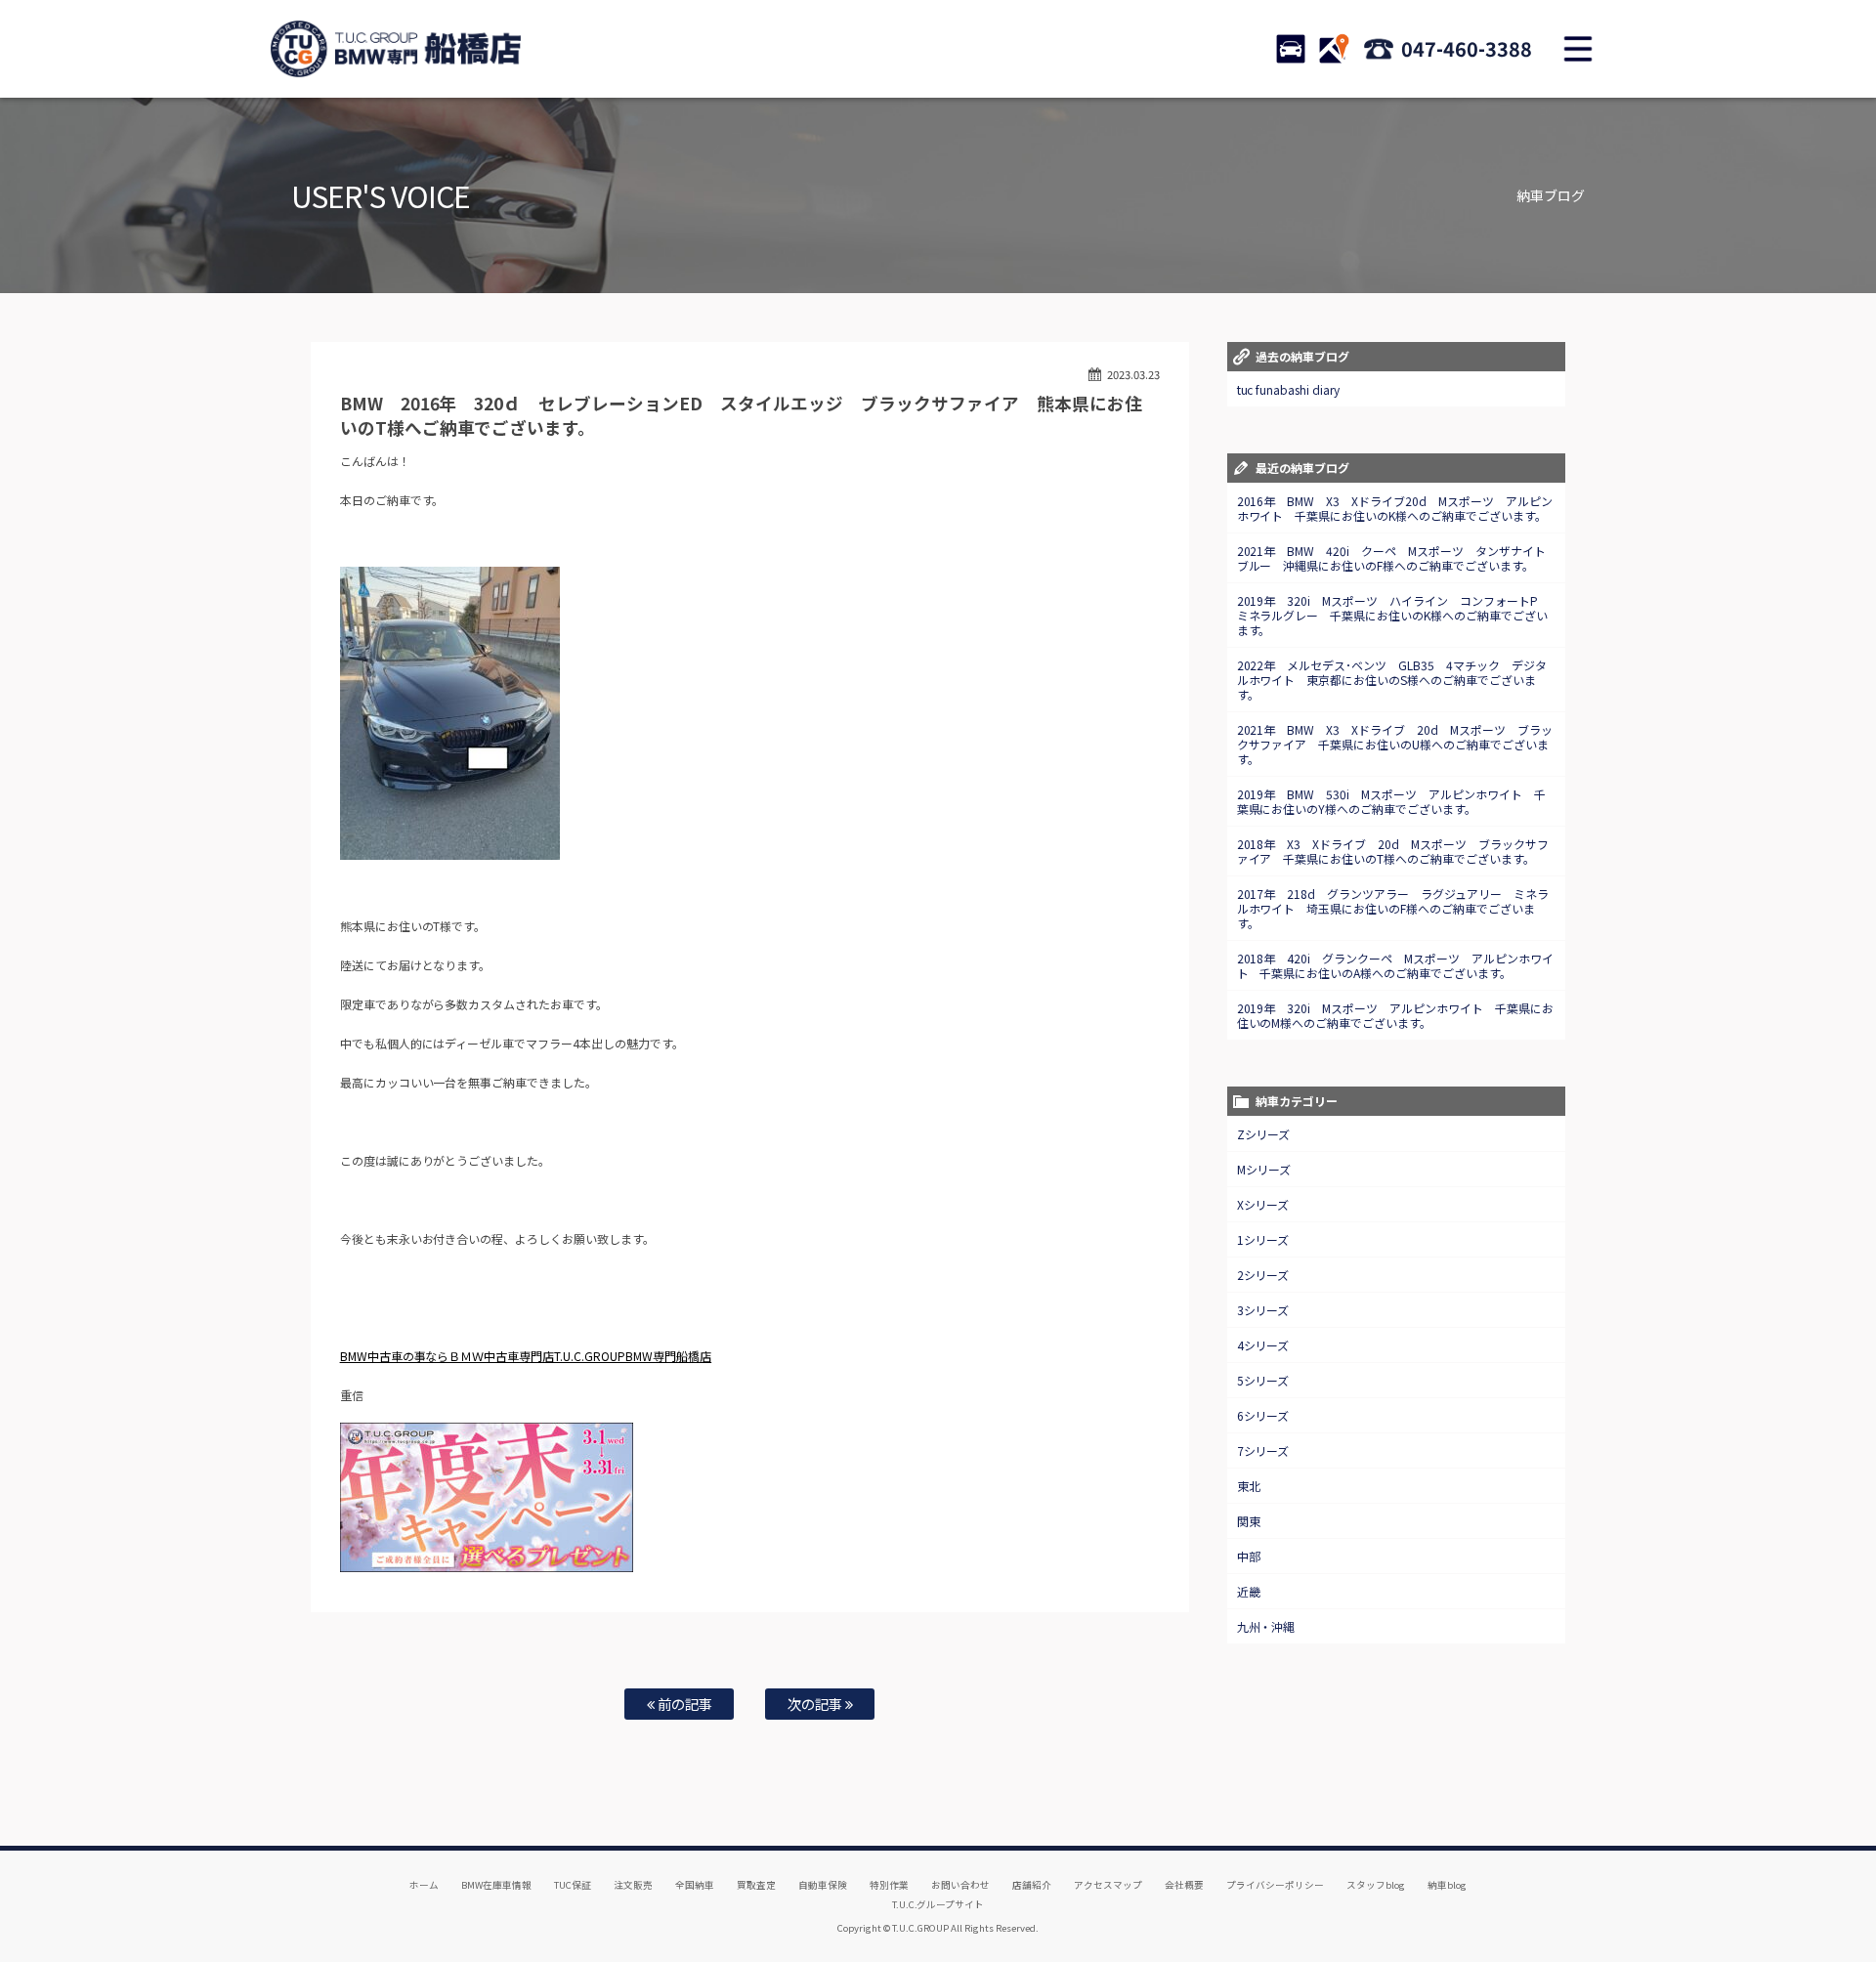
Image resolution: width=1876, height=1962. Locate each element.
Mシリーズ (1264, 1169)
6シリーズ (1263, 1415)
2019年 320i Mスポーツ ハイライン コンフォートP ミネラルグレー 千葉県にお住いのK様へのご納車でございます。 (1394, 615)
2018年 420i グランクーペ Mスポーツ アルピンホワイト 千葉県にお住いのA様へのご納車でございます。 (1396, 965)
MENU (1578, 49)
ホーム (424, 1885)
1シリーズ (1263, 1239)
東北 (1249, 1486)
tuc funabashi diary (1289, 389)
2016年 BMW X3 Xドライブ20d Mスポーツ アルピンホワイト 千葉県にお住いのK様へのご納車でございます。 (1395, 508)
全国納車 (695, 1885)
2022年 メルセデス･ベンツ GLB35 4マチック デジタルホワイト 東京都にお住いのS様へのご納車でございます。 (1392, 680)
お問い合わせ (960, 1885)
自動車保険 (823, 1885)
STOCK (1291, 49)
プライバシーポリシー (1275, 1885)
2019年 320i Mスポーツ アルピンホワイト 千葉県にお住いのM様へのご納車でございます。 (1396, 1015)
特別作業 (889, 1885)
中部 (1249, 1556)
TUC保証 (573, 1885)
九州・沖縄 (1266, 1626)
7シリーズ (1263, 1450)
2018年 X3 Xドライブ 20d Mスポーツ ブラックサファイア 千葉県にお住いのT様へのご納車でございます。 (1393, 851)
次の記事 (816, 1704)
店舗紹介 (1032, 1885)
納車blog (1447, 1885)
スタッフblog (1376, 1885)
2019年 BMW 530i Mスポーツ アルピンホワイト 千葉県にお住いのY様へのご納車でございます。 (1392, 801)
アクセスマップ (1108, 1885)
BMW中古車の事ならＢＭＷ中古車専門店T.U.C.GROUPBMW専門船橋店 (526, 1356)
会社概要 (1184, 1885)
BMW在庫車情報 (496, 1885)
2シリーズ (1263, 1275)
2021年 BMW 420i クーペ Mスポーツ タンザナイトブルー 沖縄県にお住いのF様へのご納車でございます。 (1392, 558)
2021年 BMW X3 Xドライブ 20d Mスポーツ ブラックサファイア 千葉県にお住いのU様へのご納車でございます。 (1395, 744)
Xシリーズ (1263, 1204)
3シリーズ (1263, 1310)
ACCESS (1334, 49)
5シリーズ (1263, 1380)
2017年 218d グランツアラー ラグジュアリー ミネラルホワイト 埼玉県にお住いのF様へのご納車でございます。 (1393, 908)
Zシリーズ (1264, 1134)
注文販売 (633, 1885)
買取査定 (756, 1885)
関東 (1249, 1521)
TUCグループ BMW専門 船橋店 (396, 49)
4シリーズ (1263, 1345)
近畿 (1249, 1591)
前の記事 (683, 1704)
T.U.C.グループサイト (938, 1904)
